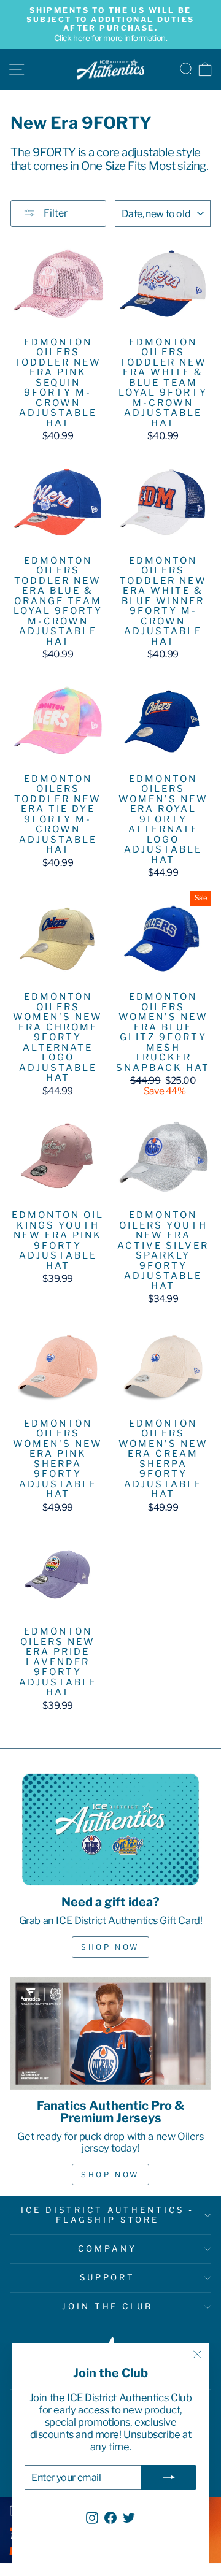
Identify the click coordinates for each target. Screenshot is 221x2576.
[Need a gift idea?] (110, 1829)
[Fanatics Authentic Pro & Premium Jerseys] (110, 2034)
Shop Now (110, 1947)
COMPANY (107, 2248)
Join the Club (108, 2306)
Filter (55, 213)
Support (108, 2277)
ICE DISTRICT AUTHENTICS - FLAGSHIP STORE (107, 2215)
